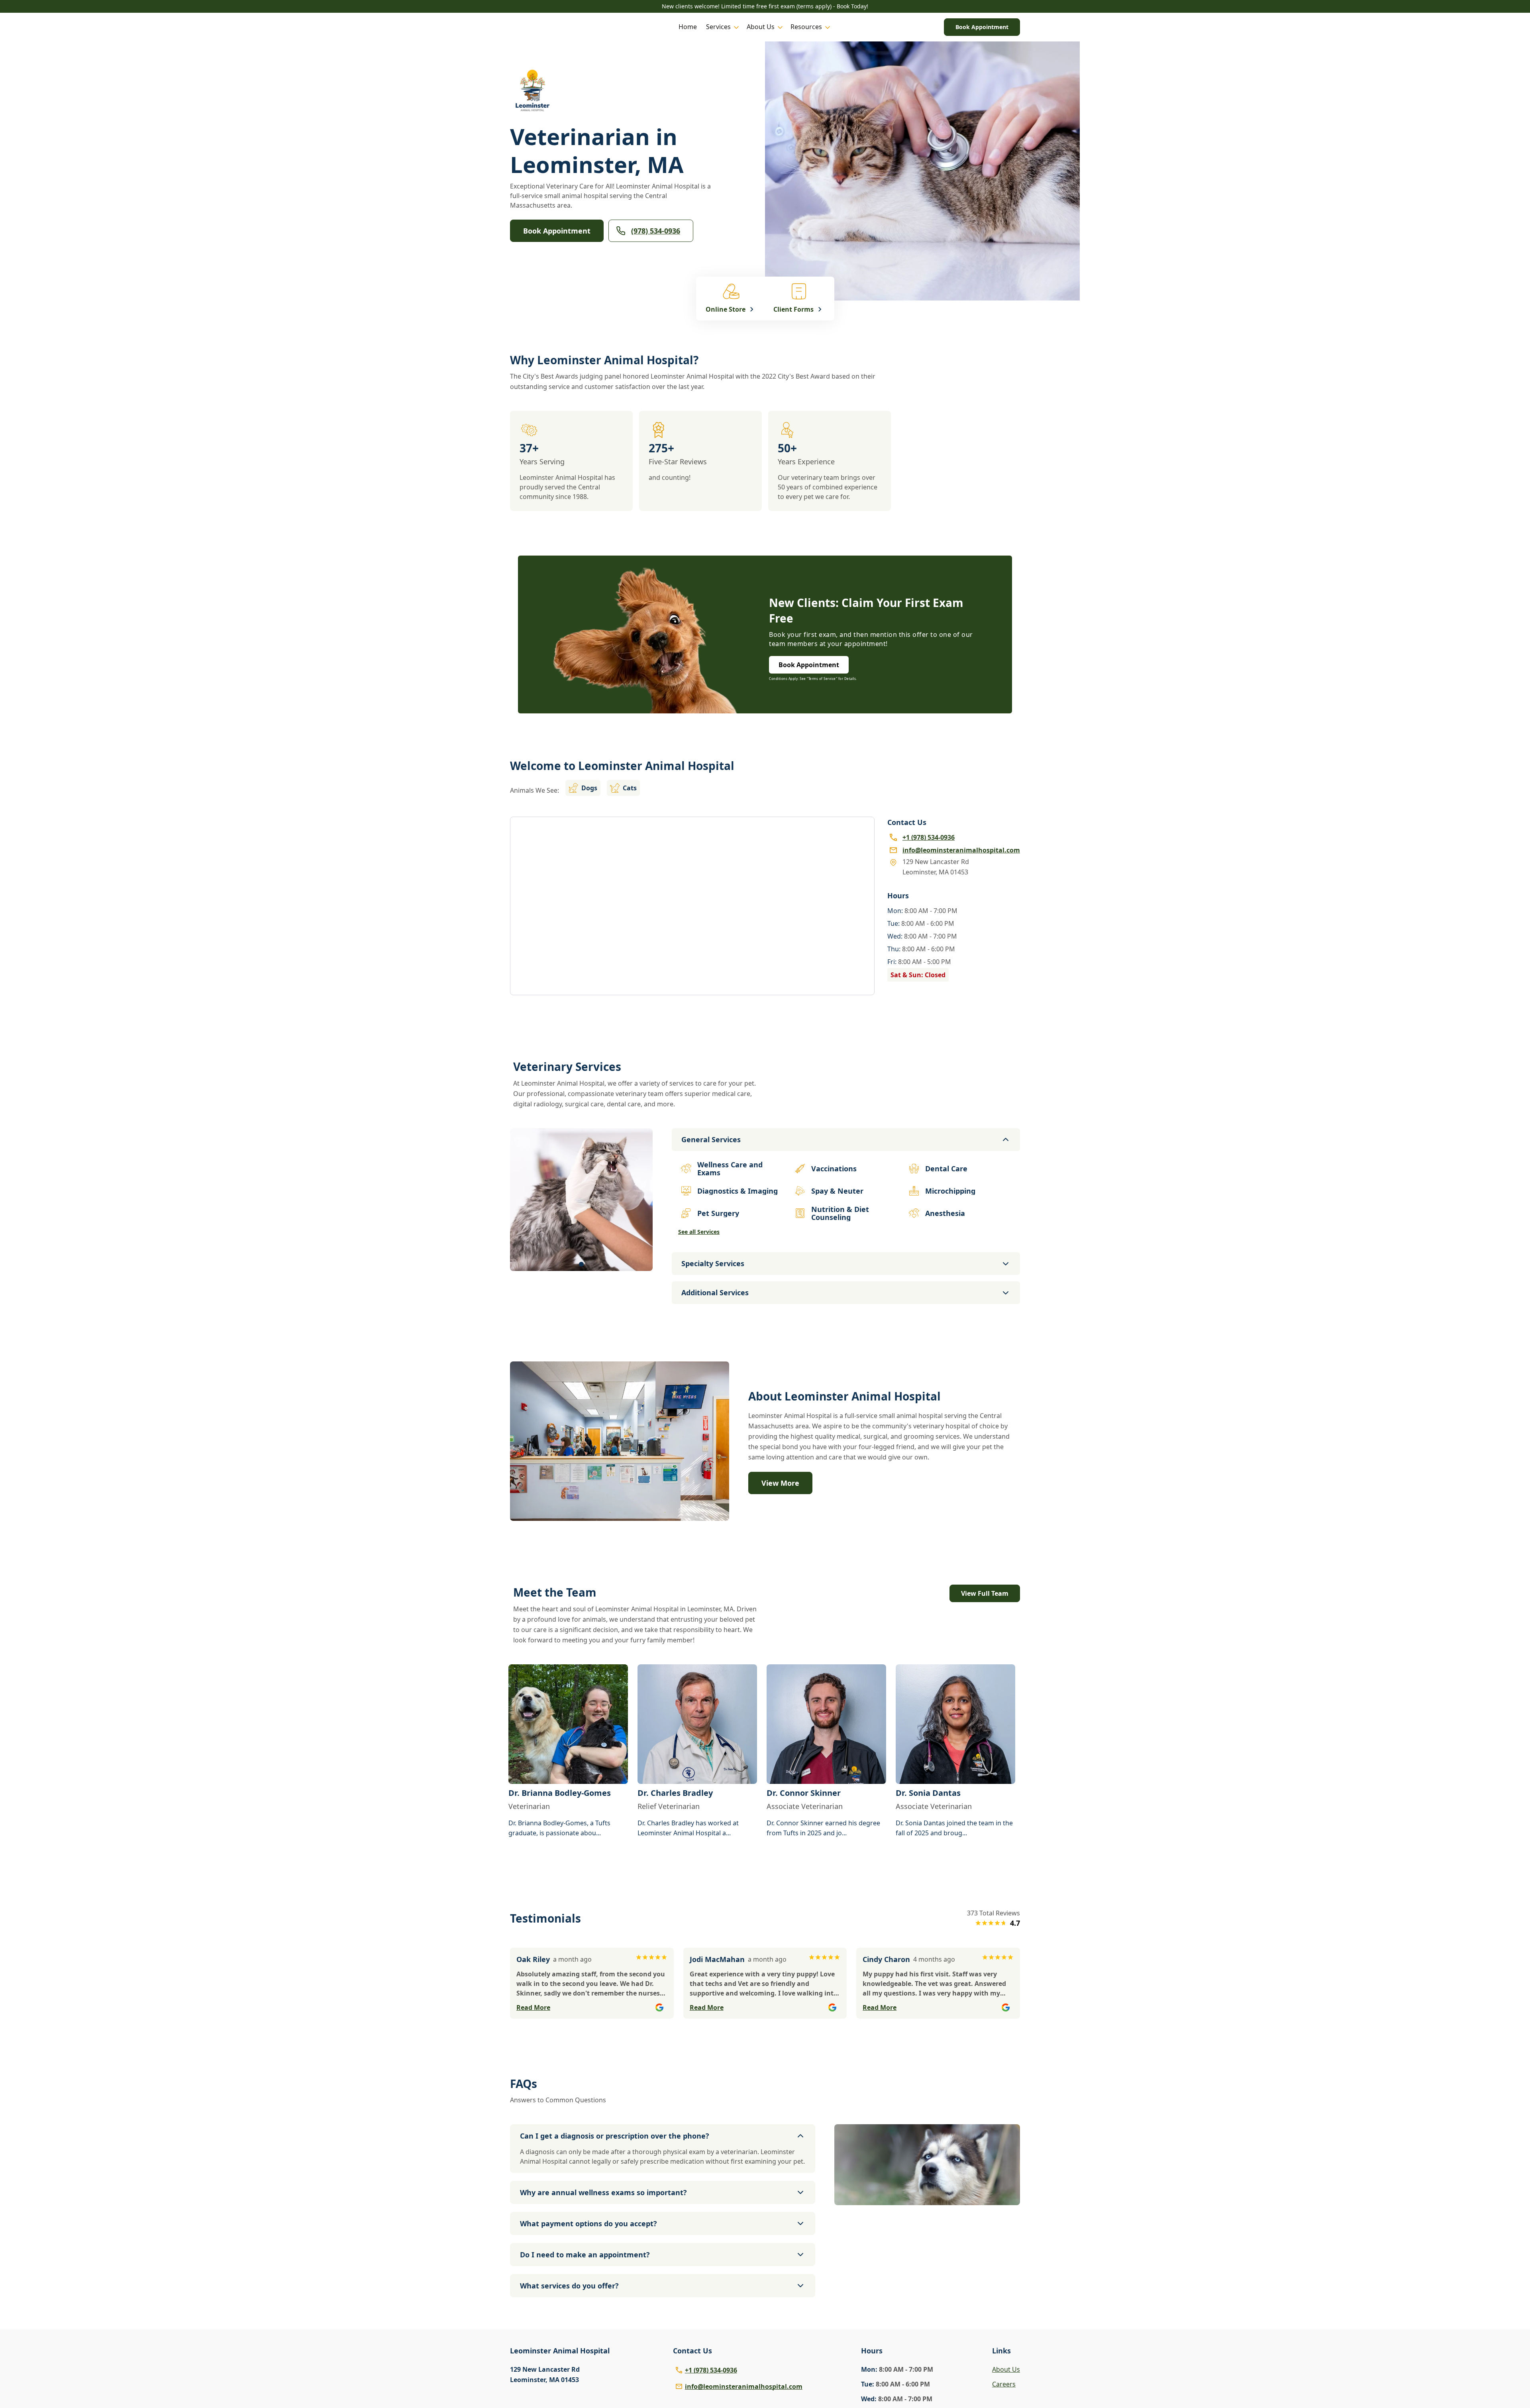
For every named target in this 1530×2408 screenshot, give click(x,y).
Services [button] (718, 27)
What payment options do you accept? (588, 2223)
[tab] (581, 1264)
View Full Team (985, 1593)
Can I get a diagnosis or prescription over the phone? (615, 2136)
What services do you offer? (569, 2286)
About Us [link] (1006, 2369)
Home (688, 27)
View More (780, 1483)
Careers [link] (1004, 2384)
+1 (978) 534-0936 (711, 2370)
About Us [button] (761, 27)
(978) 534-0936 (656, 231)
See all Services (699, 1232)
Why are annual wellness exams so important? (603, 2192)
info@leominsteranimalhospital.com (744, 2386)
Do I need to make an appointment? (585, 2255)
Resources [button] (806, 27)
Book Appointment (982, 27)
